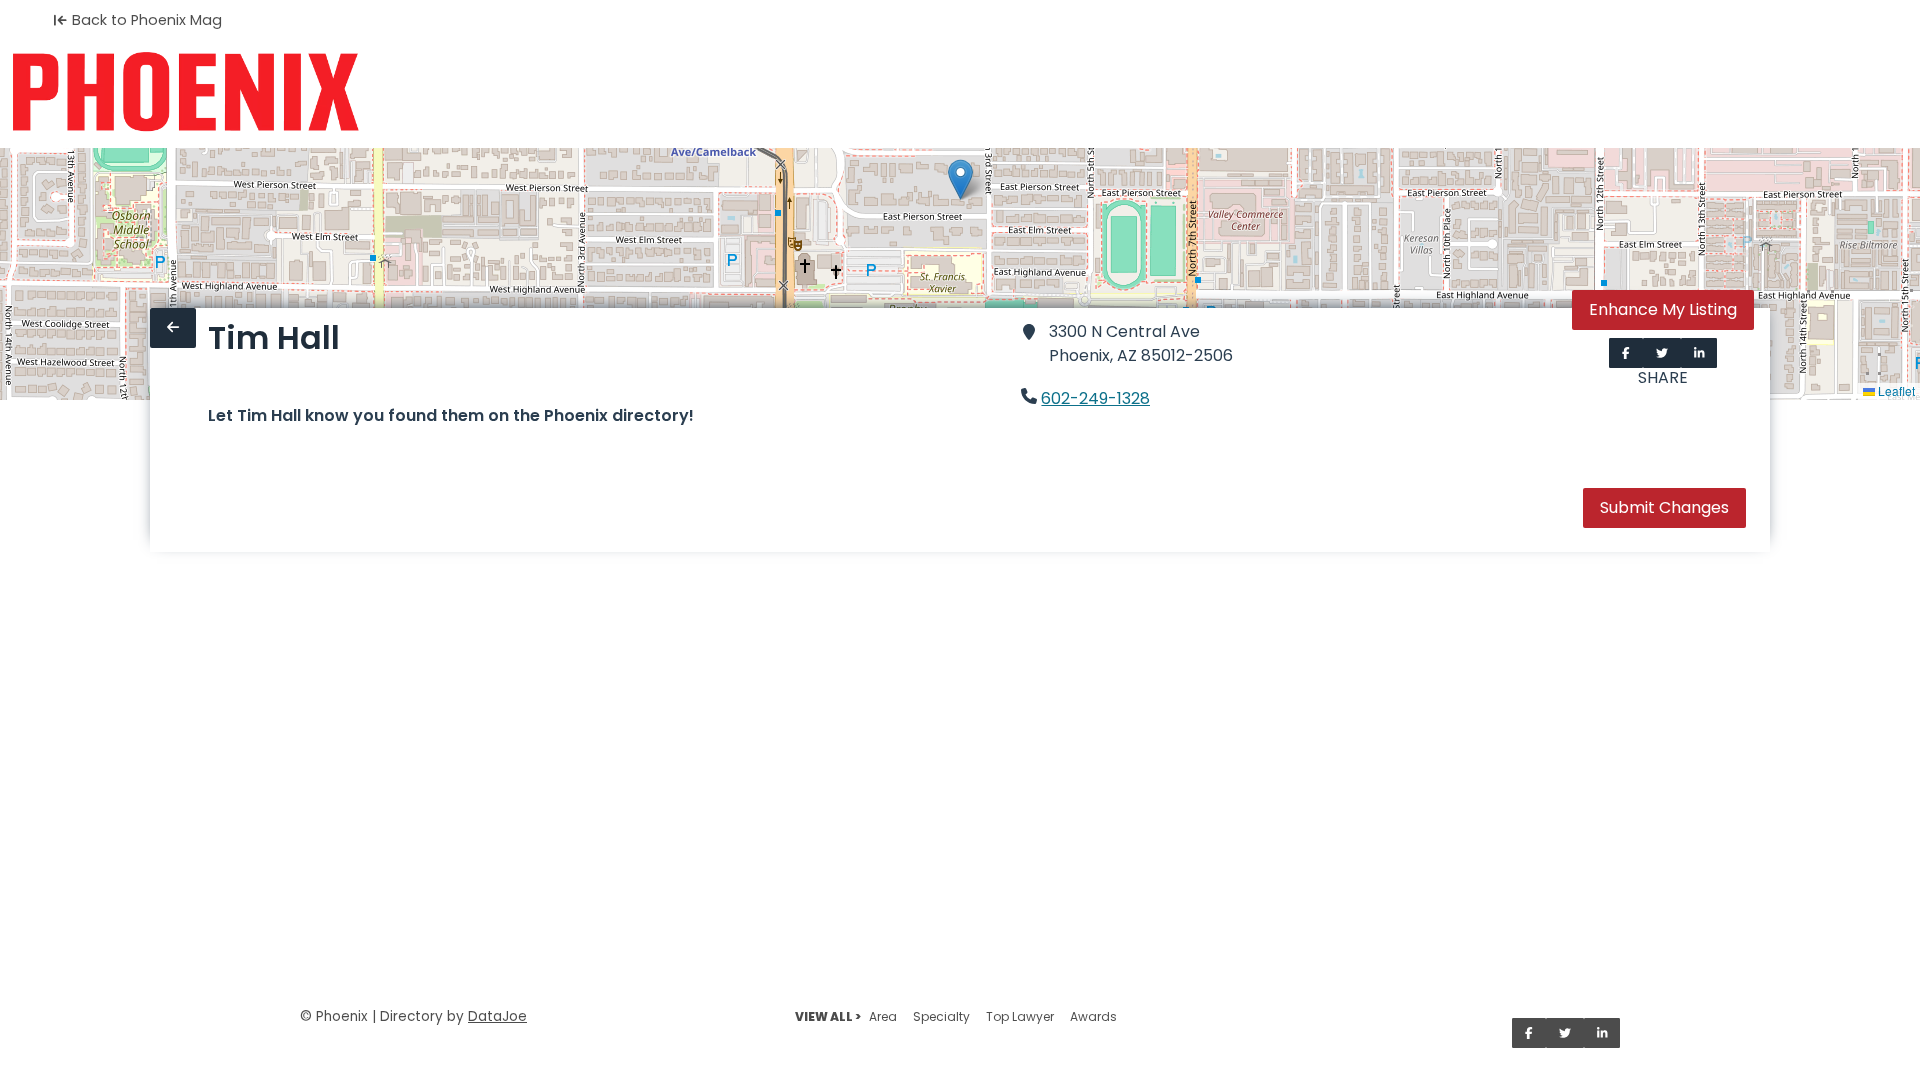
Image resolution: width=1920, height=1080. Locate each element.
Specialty (941, 1016)
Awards (1093, 1016)
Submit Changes (1664, 507)
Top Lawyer (1020, 1016)
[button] (960, 179)
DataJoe (497, 1016)
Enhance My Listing (1663, 309)
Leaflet (1895, 390)
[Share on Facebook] (1626, 353)
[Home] (185, 92)
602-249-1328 (1095, 398)
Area (883, 1016)
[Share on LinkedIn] (1699, 353)
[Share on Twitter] (1662, 353)
